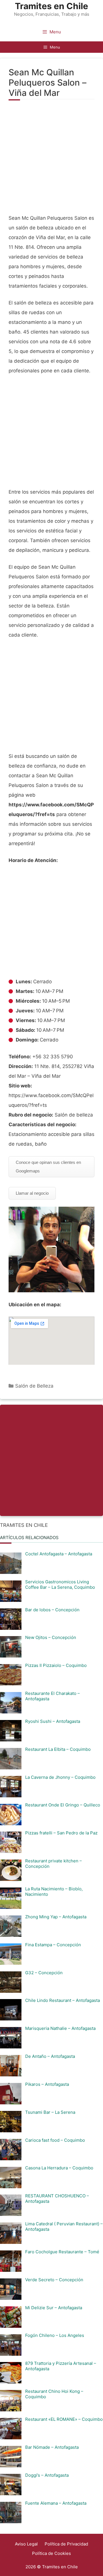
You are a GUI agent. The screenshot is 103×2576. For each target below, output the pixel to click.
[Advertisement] (51, 160)
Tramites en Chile (51, 6)
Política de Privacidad (66, 2544)
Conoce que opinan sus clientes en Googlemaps (48, 1167)
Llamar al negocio (32, 1193)
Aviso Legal (26, 2544)
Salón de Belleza (34, 1386)
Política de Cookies (51, 2553)
